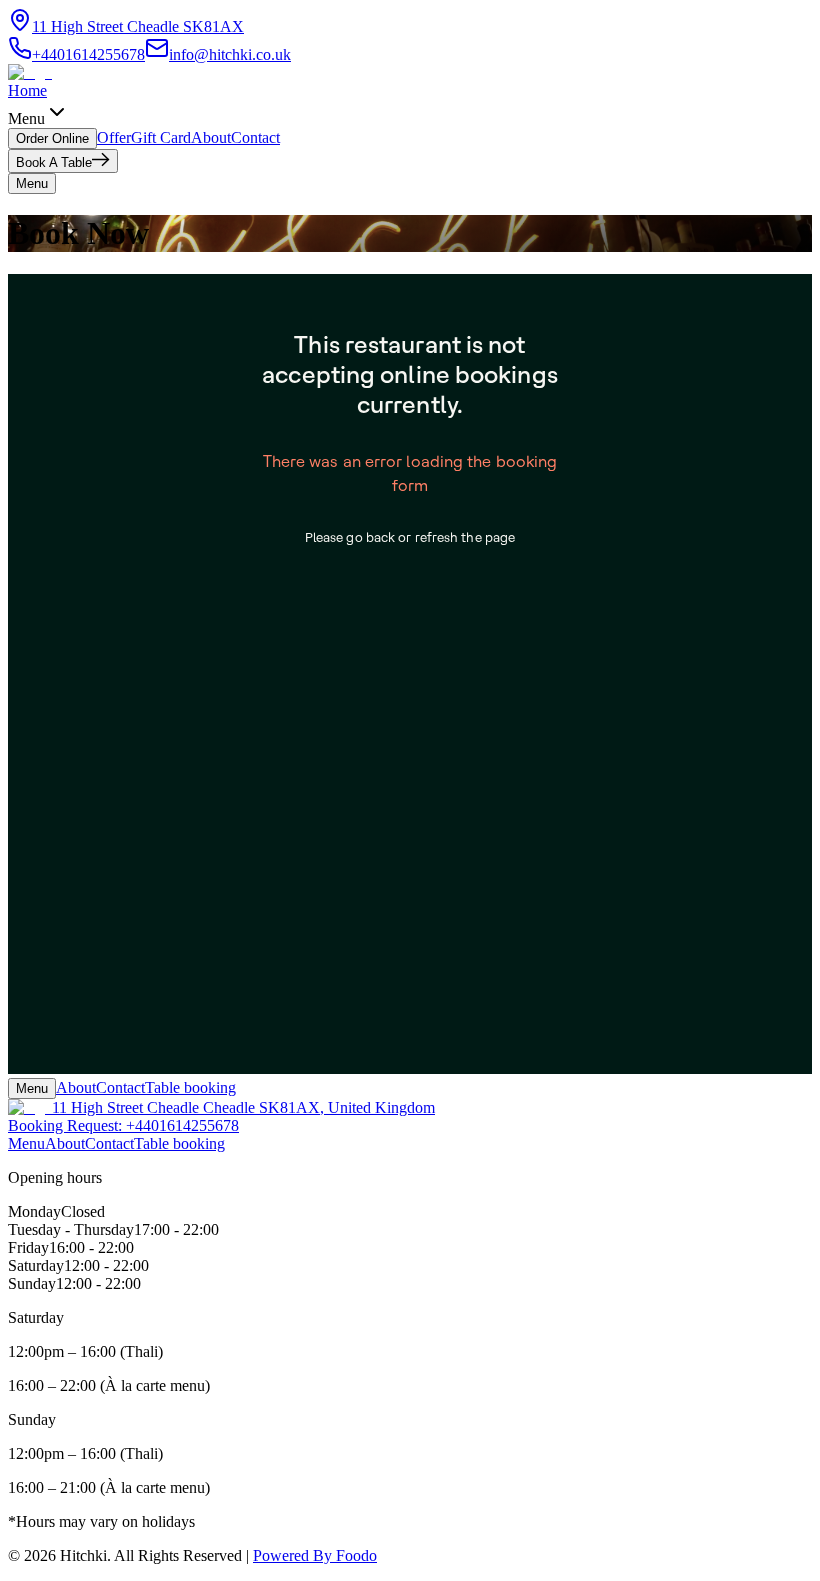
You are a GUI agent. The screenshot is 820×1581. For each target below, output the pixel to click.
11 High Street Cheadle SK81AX (138, 26)
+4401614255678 (88, 54)
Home (27, 90)
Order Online (52, 138)
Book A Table (54, 162)
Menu (32, 1088)
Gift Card (161, 137)
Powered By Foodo (315, 1555)
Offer (114, 137)
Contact (255, 137)
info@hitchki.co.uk (230, 54)
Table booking (190, 1087)
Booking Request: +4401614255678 (123, 1125)
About (211, 137)
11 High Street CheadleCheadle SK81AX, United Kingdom (243, 1107)
